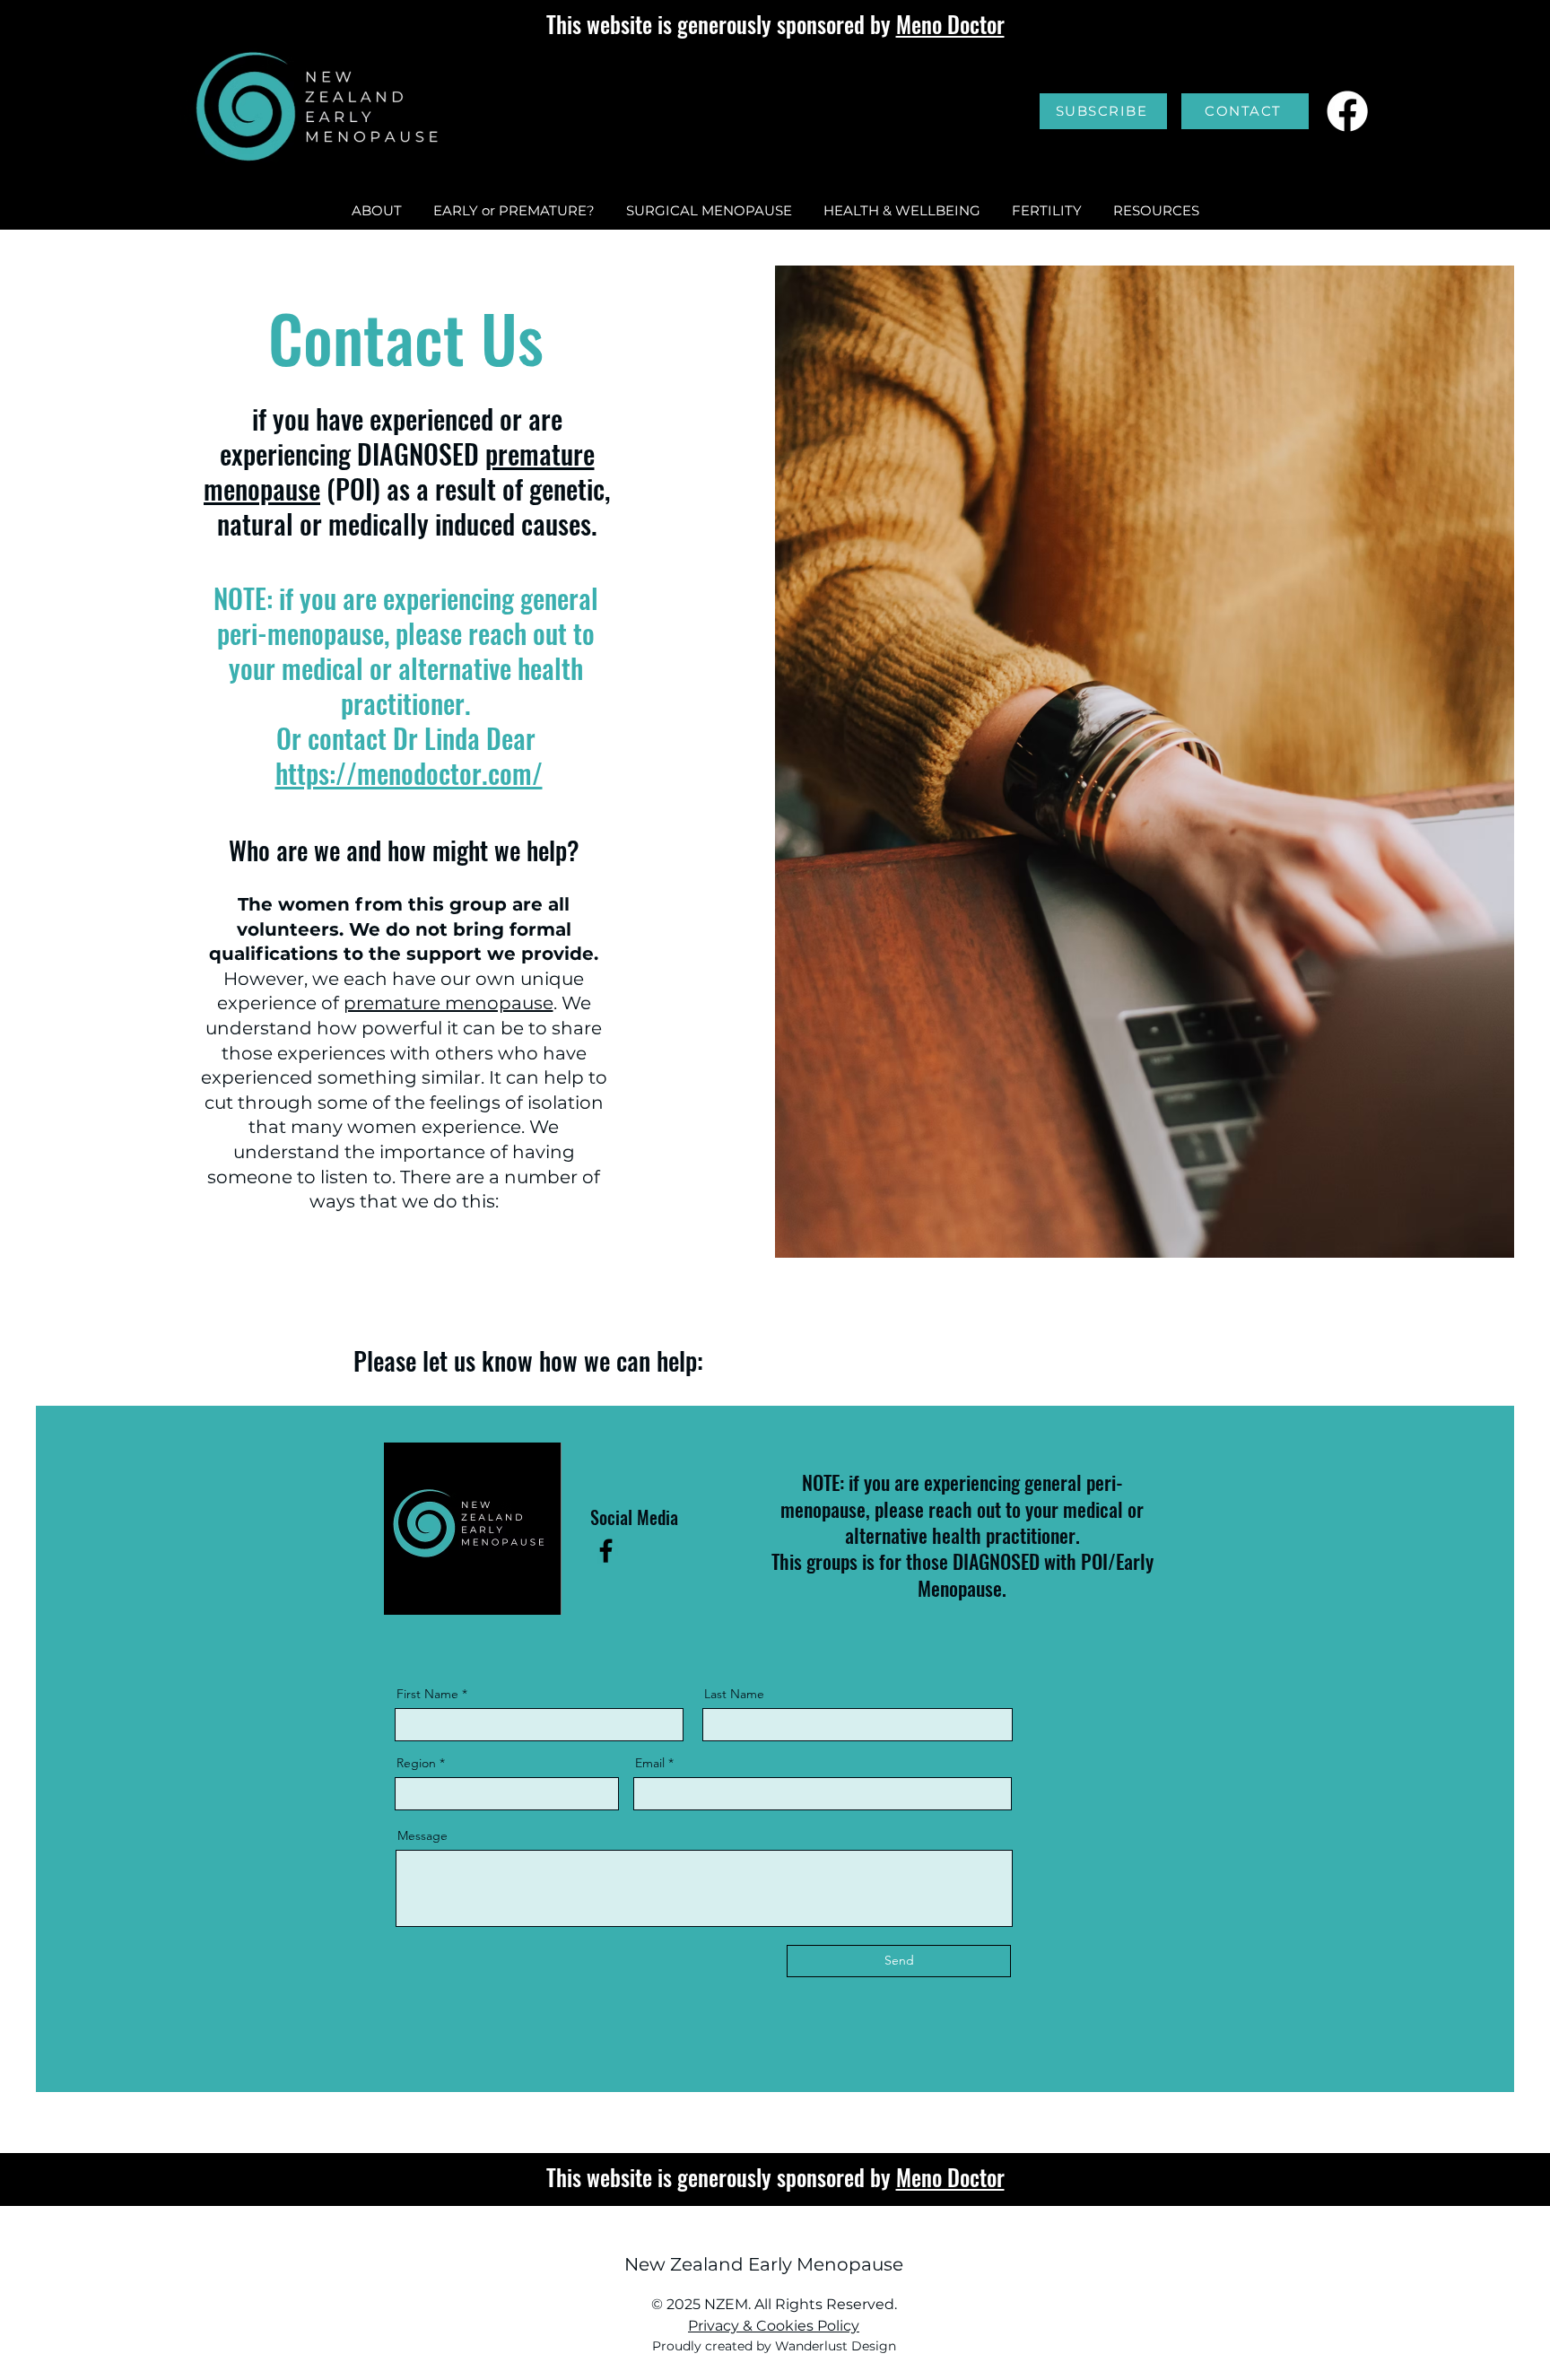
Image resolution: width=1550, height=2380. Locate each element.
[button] (1156, 211)
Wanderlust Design (836, 2346)
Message (422, 1835)
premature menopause (448, 1003)
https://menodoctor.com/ (409, 773)
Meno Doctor (950, 24)
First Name (427, 1694)
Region (416, 1763)
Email (650, 1763)
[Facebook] (1347, 111)
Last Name (734, 1694)
